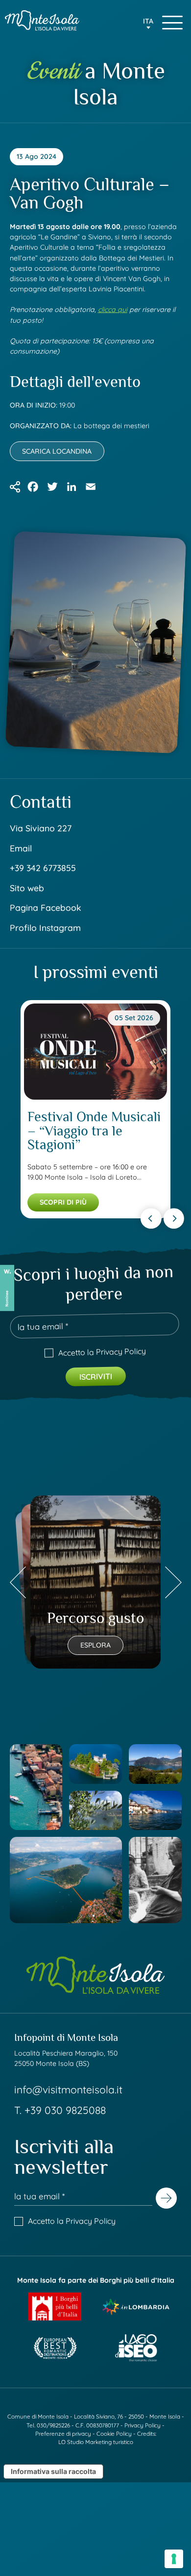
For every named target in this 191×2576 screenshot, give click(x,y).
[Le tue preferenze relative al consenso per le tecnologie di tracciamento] (174, 2559)
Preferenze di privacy (63, 2434)
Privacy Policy (120, 1351)
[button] (148, 25)
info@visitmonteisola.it (68, 2089)
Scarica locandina (57, 451)
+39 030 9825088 (65, 2110)
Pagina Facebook (46, 907)
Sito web (27, 888)
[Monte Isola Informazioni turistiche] (42, 20)
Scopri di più (63, 1202)
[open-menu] (172, 22)
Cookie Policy (114, 2434)
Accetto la (102, 1351)
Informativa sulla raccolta (53, 2471)
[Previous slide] (151, 1218)
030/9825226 (53, 2425)
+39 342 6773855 (43, 868)
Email (21, 848)
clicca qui (113, 309)
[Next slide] (174, 1218)
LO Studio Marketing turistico (96, 2442)
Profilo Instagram (45, 927)
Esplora (95, 1645)
